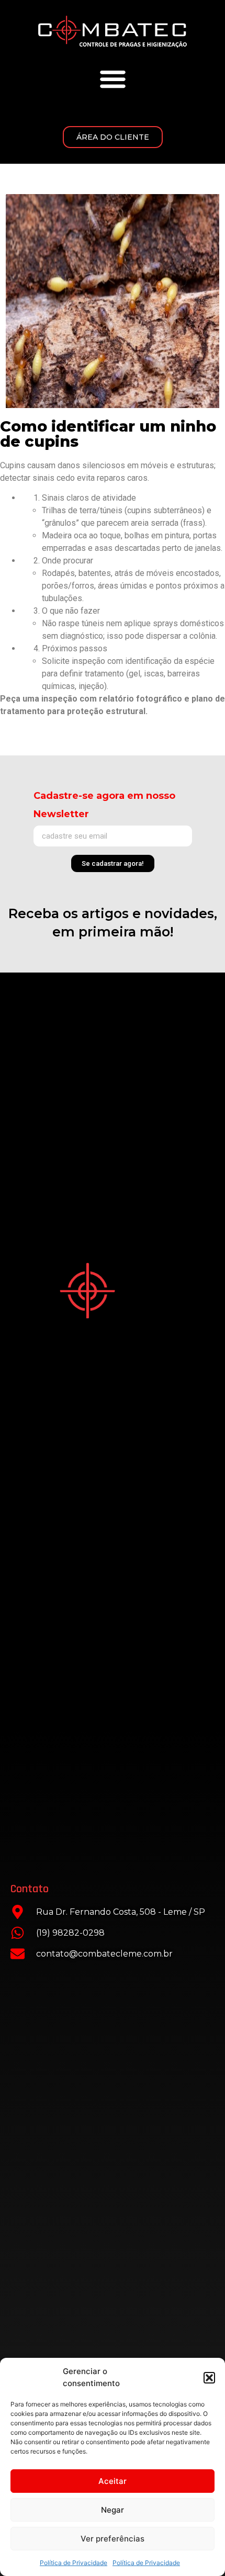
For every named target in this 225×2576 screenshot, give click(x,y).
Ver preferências (113, 2539)
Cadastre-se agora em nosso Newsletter (104, 805)
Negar (113, 2510)
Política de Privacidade (74, 2563)
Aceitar (113, 2481)
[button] (209, 2378)
